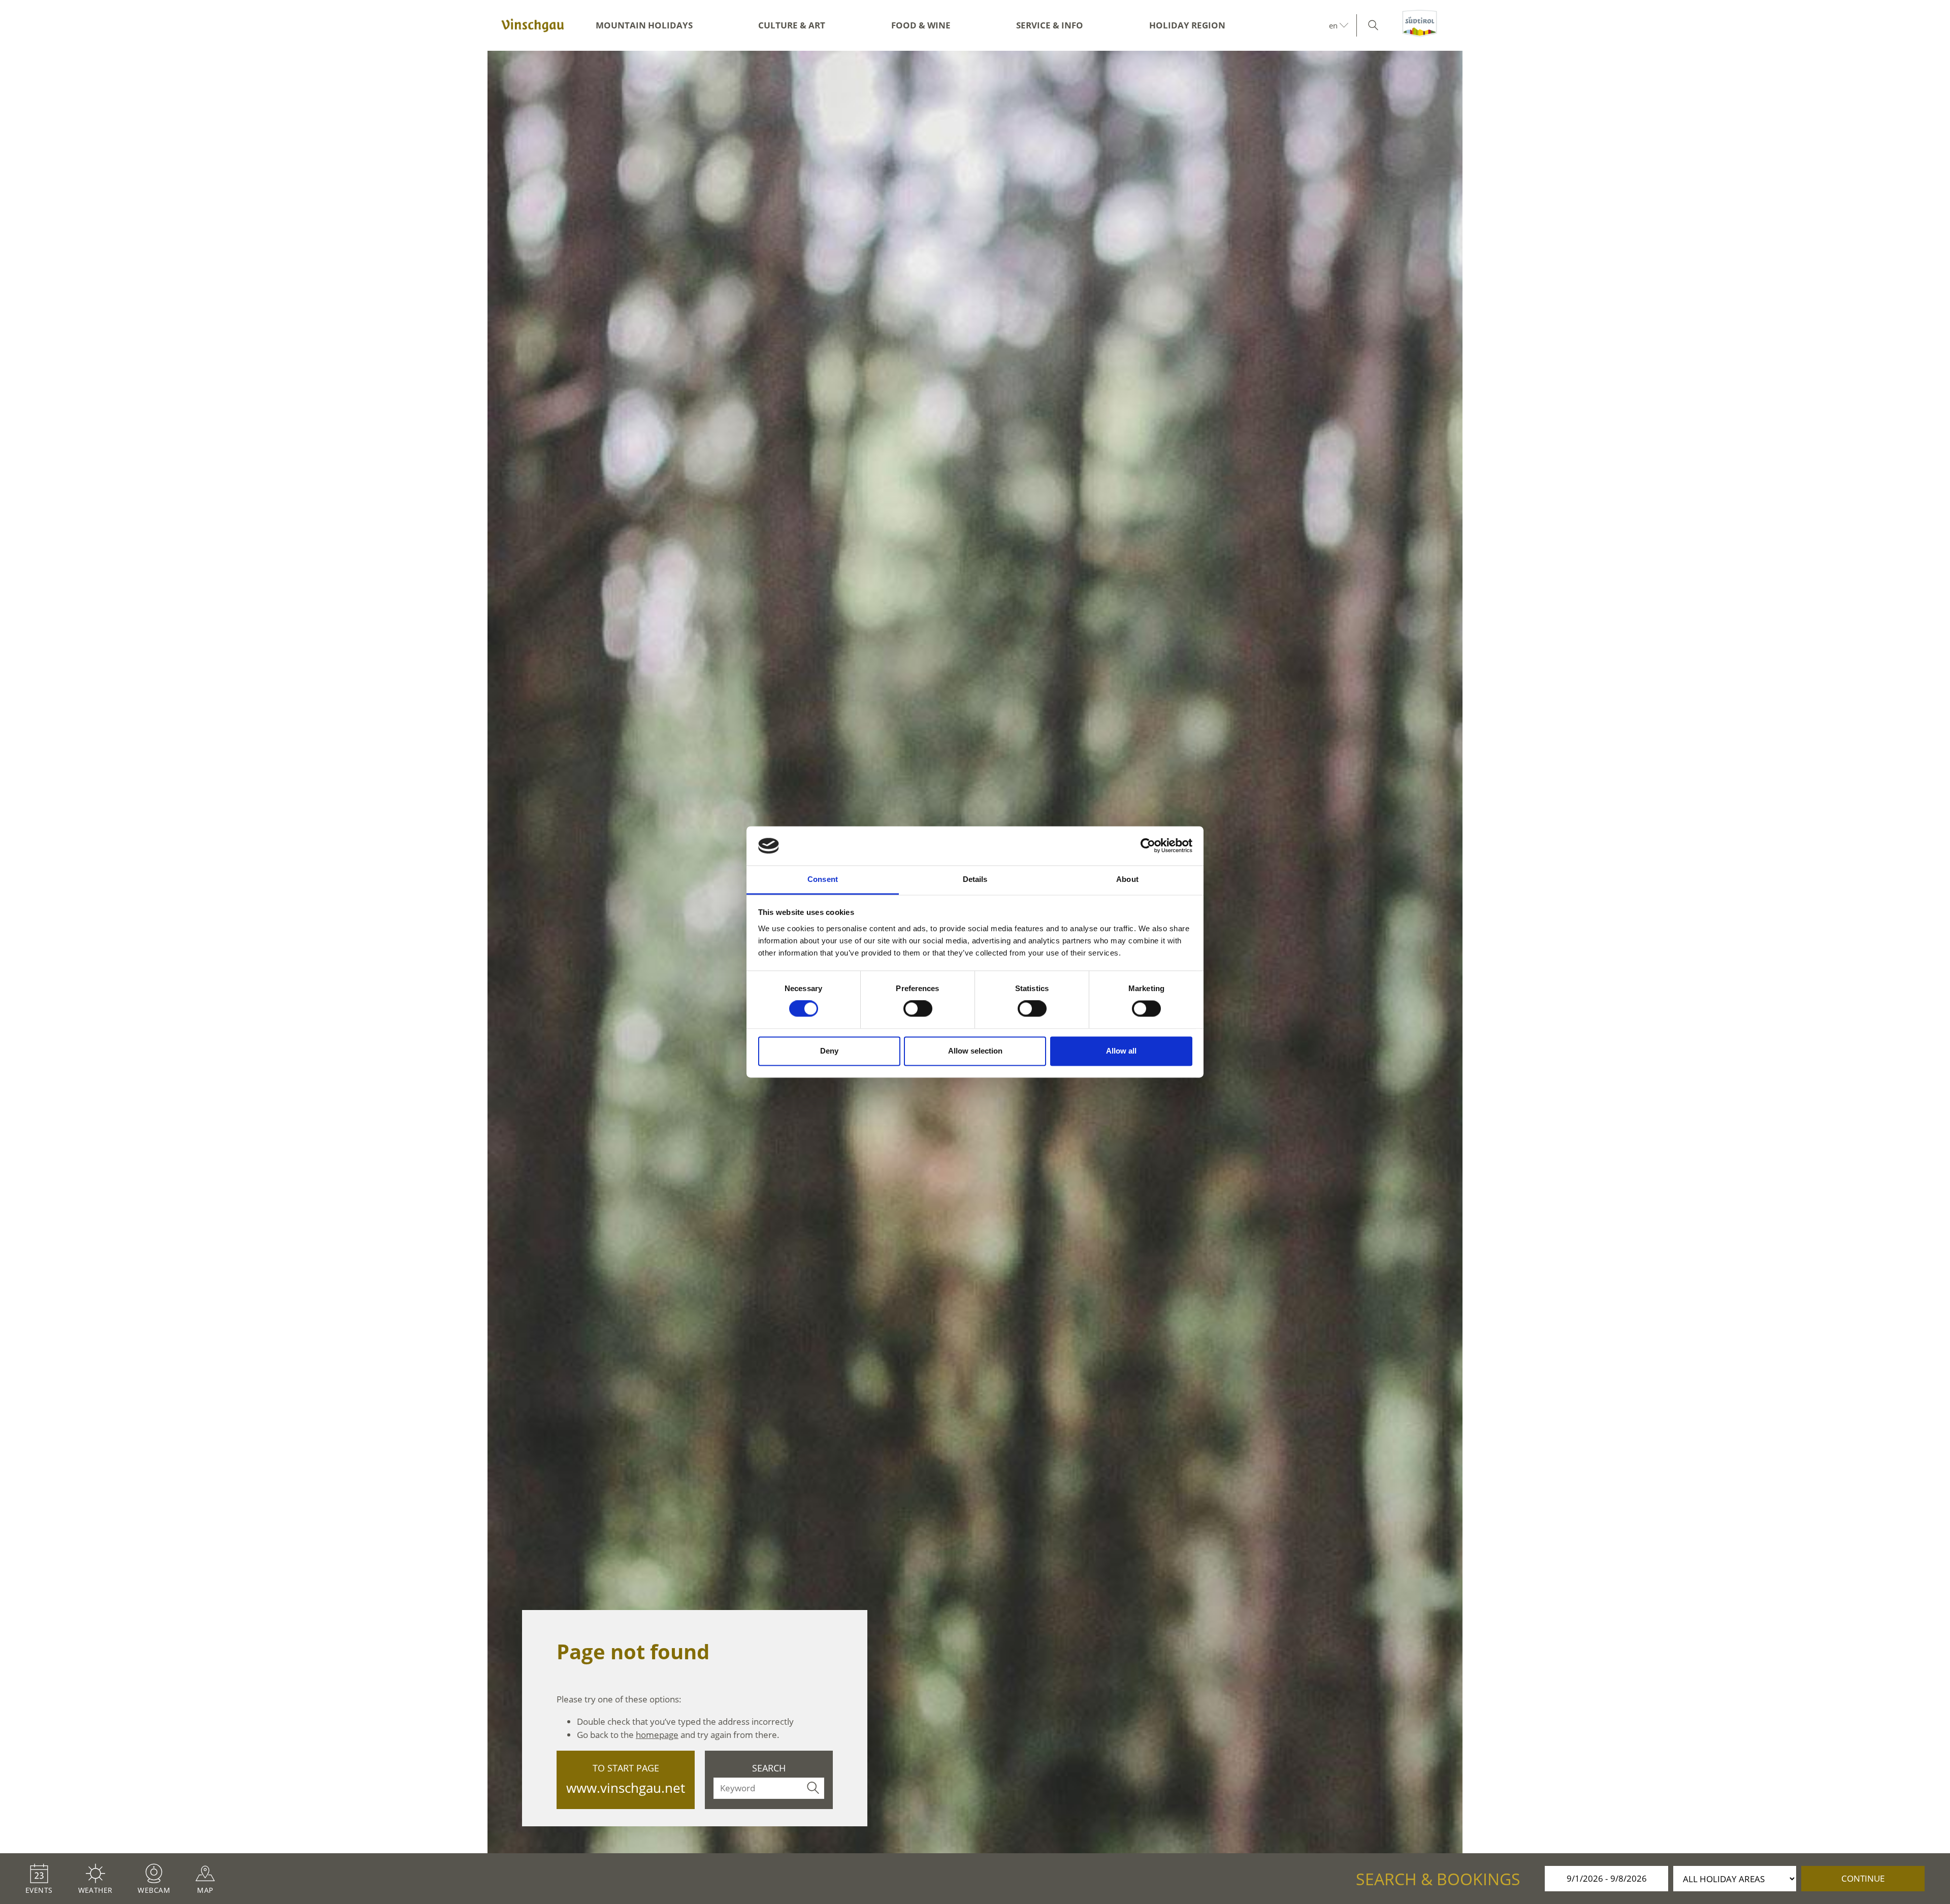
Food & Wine (921, 25)
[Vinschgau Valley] (533, 25)
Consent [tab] (823, 879)
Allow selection (975, 1051)
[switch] (918, 1009)
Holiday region (1187, 25)
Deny (829, 1051)
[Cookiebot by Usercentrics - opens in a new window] (1148, 846)
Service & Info (1050, 25)
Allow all (1121, 1051)
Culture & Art (792, 25)
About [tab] (1127, 879)
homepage (657, 1735)
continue (1863, 1878)
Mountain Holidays (644, 25)
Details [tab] (975, 879)
